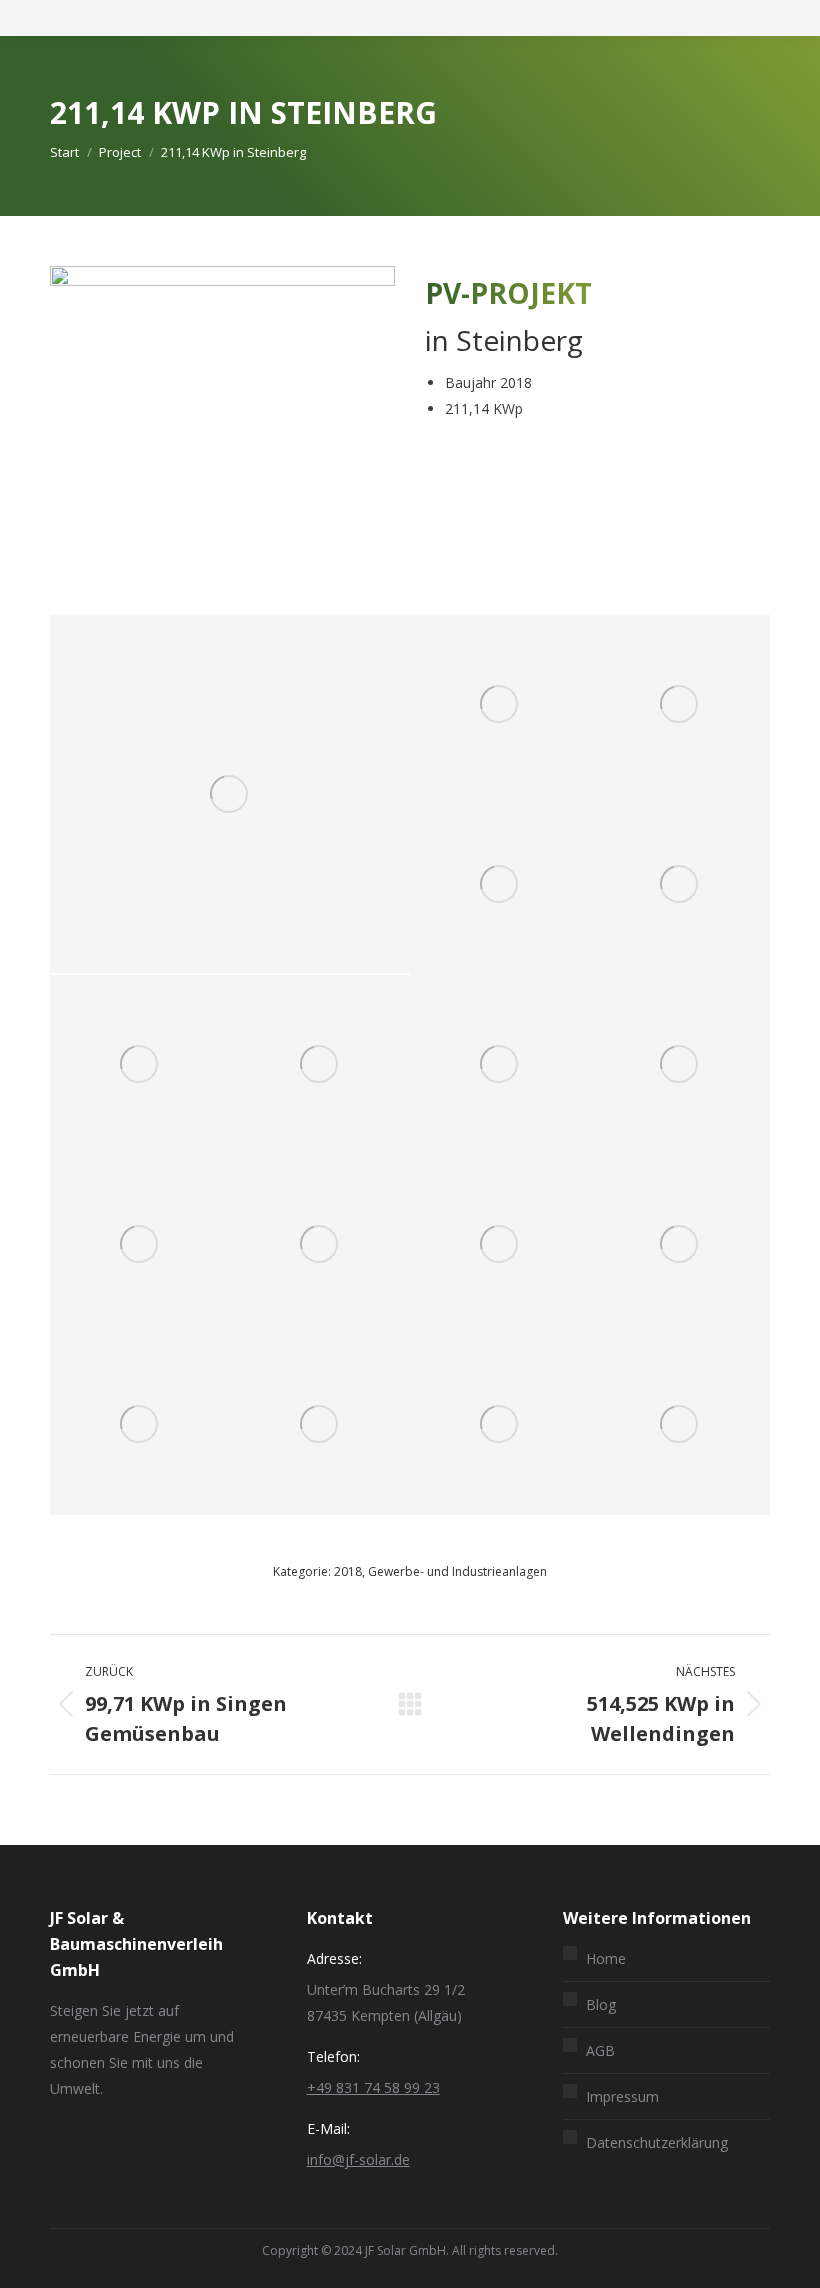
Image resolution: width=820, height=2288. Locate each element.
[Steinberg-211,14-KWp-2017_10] (680, 1065)
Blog (601, 2004)
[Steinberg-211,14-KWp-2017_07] (140, 1065)
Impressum (622, 2096)
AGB (600, 2050)
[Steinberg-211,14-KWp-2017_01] (680, 1245)
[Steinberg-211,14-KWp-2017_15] (320, 1425)
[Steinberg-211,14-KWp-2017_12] (320, 1245)
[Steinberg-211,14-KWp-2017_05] (500, 885)
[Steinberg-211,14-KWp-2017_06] (680, 885)
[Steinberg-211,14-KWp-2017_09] (500, 1065)
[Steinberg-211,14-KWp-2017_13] (500, 1245)
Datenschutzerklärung (657, 2142)
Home (606, 1958)
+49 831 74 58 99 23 (373, 2087)
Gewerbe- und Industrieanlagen (457, 1571)
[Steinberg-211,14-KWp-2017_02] (140, 1425)
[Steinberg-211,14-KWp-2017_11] (140, 1245)
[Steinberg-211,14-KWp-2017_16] (500, 1425)
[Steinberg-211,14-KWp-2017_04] (680, 705)
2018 (348, 1571)
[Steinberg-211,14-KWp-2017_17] (680, 1425)
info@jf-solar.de (358, 2159)
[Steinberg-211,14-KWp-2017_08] (320, 1065)
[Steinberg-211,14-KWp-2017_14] (230, 794)
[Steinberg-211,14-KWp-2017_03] (500, 705)
